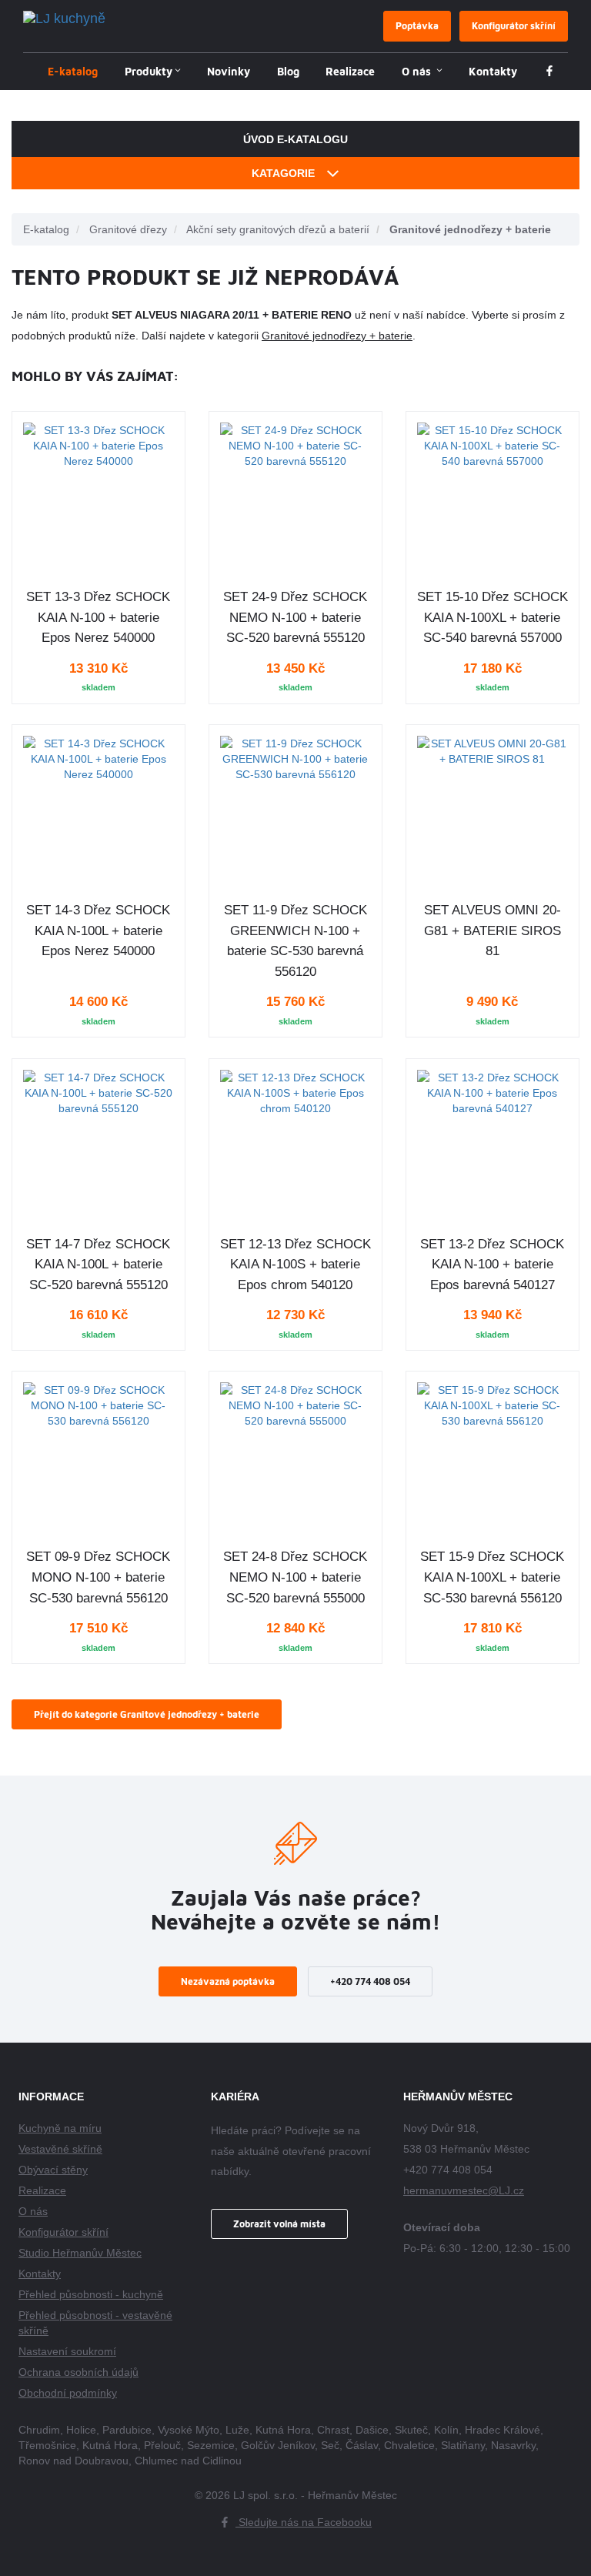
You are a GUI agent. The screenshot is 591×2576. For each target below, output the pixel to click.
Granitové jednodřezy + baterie (470, 229)
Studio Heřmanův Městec (80, 2253)
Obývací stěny (53, 2170)
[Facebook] (549, 72)
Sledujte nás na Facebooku (304, 2522)
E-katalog (73, 71)
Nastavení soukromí (67, 2351)
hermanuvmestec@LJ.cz (464, 2190)
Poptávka (417, 26)
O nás (418, 71)
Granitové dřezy (128, 229)
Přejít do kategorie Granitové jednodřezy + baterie (147, 1714)
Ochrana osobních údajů (78, 2372)
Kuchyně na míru (60, 2128)
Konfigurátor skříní (514, 26)
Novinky (229, 71)
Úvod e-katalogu (295, 139)
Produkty (149, 71)
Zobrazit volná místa (279, 2224)
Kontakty (493, 71)
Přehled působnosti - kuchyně (91, 2294)
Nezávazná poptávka (228, 1981)
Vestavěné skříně (60, 2149)
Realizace (350, 71)
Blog (288, 71)
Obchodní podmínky (68, 2393)
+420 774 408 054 (370, 1981)
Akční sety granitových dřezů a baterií (278, 229)
